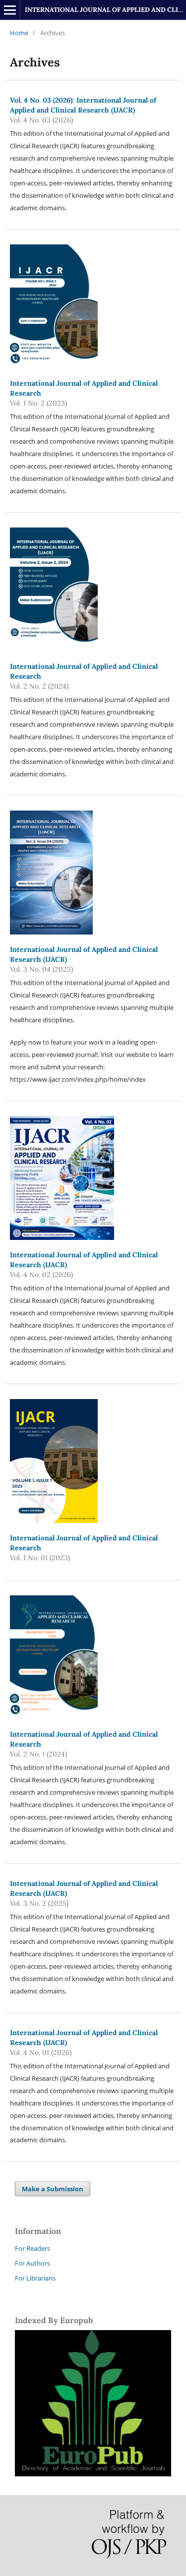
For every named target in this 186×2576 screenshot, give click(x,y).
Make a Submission (53, 2189)
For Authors (32, 2263)
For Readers (32, 2248)
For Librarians (35, 2278)
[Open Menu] (10, 10)
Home (19, 33)
